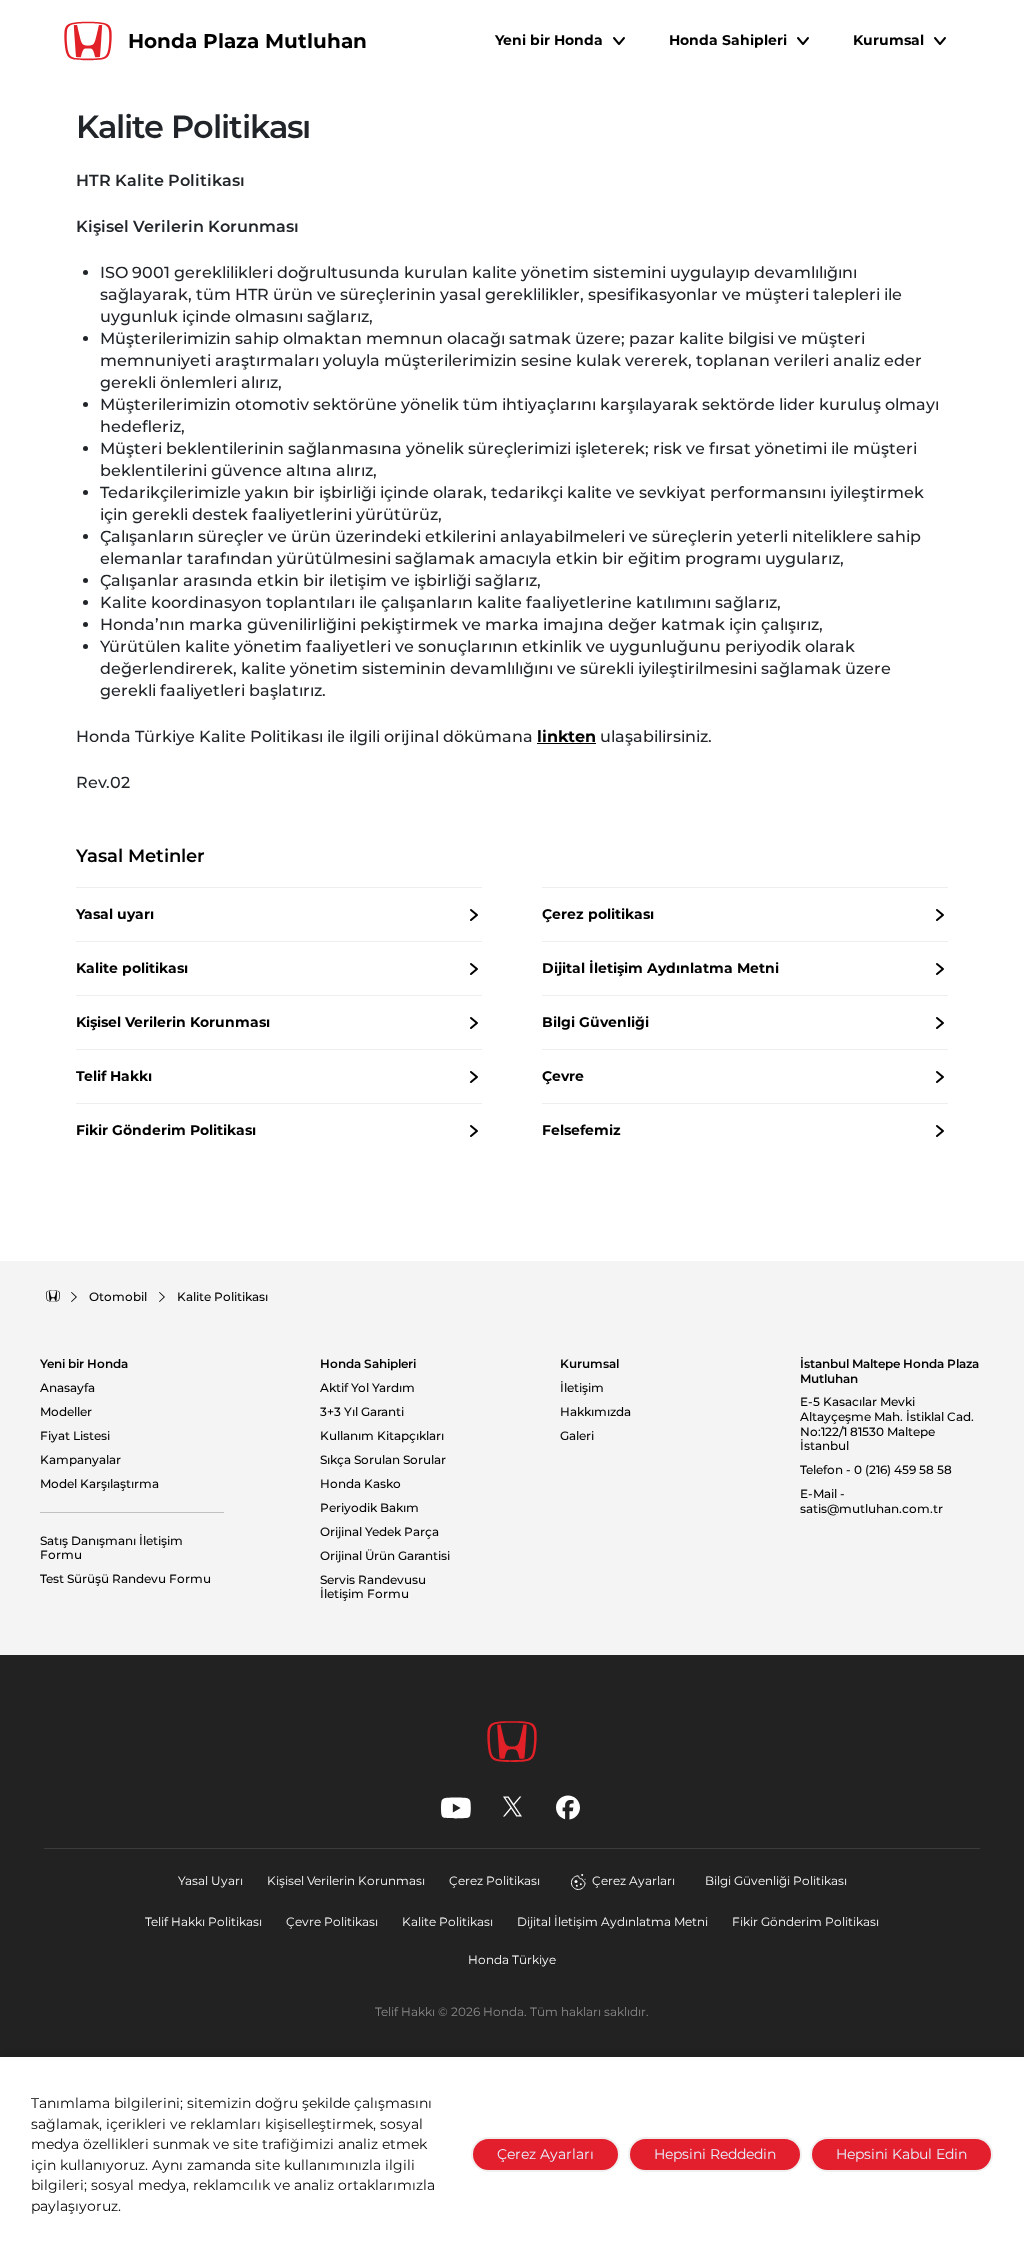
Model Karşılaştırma (99, 1484)
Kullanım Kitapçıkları (382, 1436)
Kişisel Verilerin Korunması (346, 1880)
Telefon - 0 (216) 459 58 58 (876, 1470)
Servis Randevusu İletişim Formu (373, 1587)
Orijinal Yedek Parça (379, 1532)
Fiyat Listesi (75, 1436)
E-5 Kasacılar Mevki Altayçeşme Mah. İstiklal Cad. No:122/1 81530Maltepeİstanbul (887, 1424)
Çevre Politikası (332, 1921)
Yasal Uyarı (210, 1880)
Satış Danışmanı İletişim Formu (111, 1548)
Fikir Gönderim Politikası (805, 1921)
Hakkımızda (595, 1412)
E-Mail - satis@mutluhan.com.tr (871, 1501)
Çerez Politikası (494, 1880)
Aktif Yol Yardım (367, 1388)
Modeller (66, 1412)
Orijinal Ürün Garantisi (385, 1556)
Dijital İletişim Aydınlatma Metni (612, 1921)
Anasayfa (67, 1388)
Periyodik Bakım (369, 1508)
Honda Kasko (360, 1484)
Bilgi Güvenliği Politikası (776, 1880)
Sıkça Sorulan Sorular (383, 1460)
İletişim (582, 1388)
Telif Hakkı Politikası (203, 1921)
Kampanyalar (80, 1460)
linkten (566, 736)
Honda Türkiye (512, 1959)
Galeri (577, 1436)
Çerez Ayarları (633, 1880)
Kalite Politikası (447, 1921)
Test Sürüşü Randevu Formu (125, 1579)
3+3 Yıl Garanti (362, 1412)
